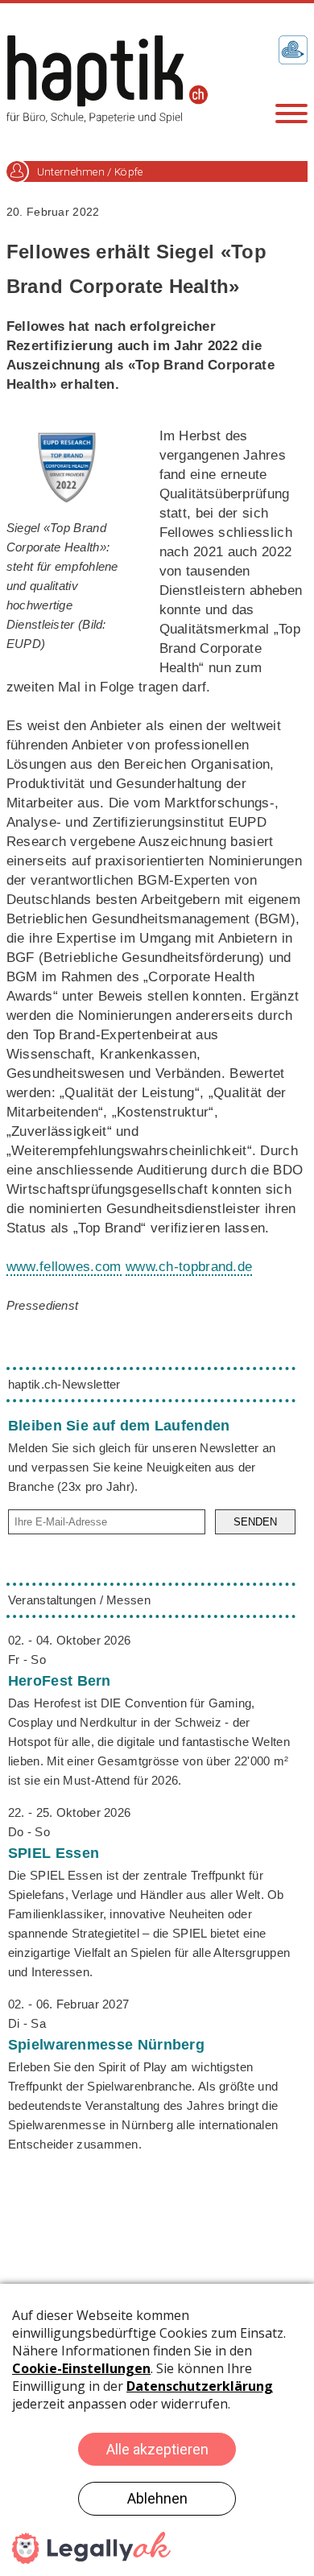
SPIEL (54, 1853)
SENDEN (255, 1522)
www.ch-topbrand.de (189, 1267)
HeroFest (60, 1681)
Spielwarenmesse (106, 2045)
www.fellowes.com (64, 1267)
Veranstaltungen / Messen (79, 1600)
